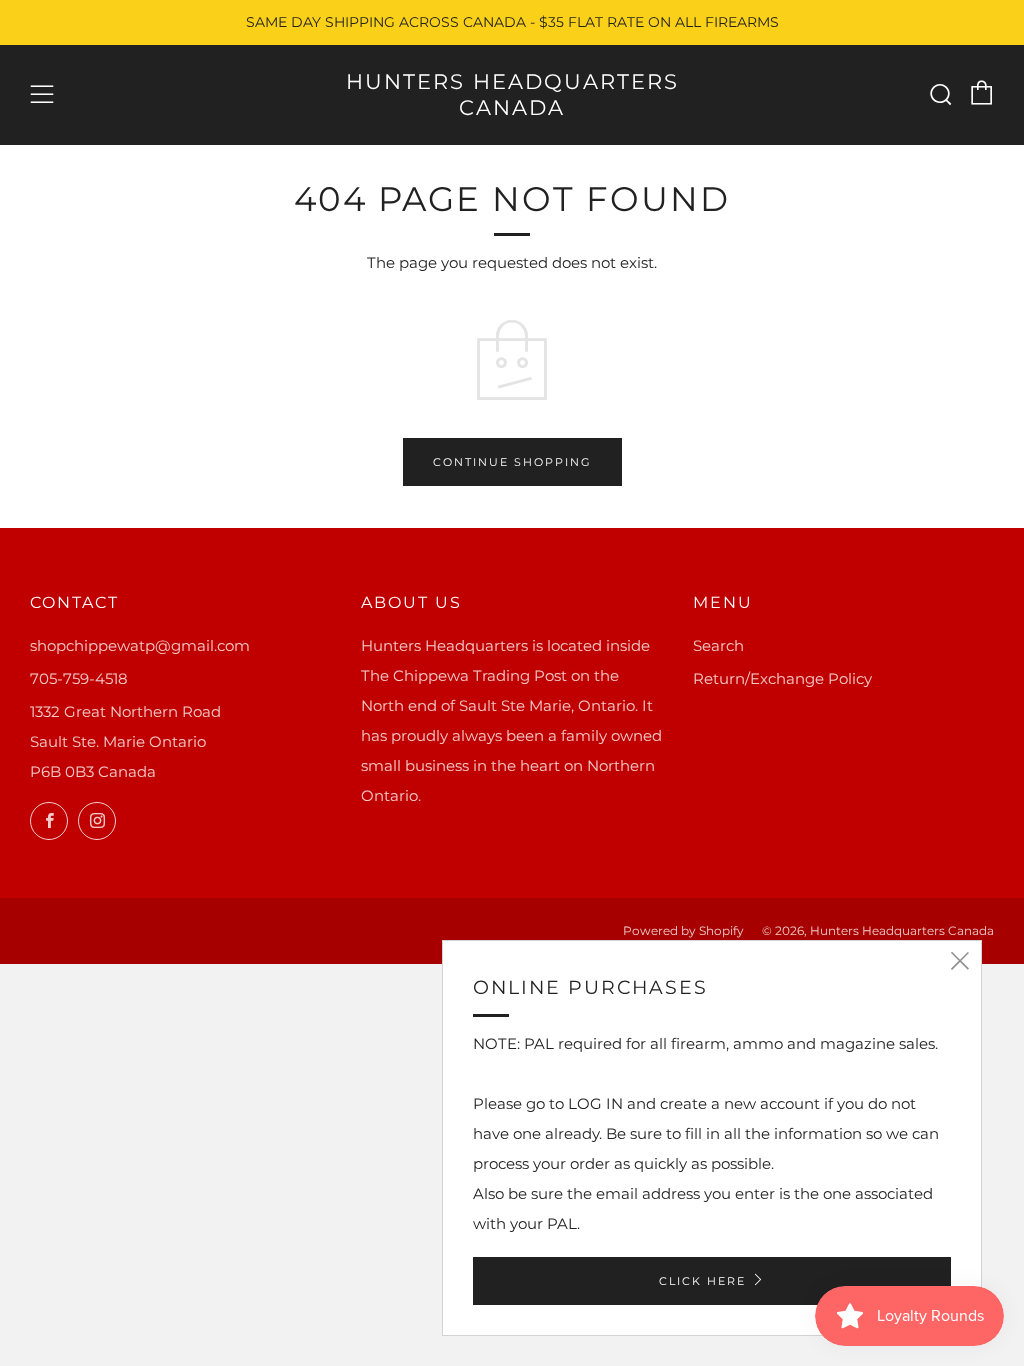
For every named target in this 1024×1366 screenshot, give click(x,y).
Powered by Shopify (683, 930)
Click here (702, 1281)
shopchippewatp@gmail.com (140, 645)
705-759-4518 (79, 678)
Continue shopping (512, 462)
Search (718, 645)
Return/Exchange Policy (782, 678)
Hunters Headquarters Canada (512, 94)
